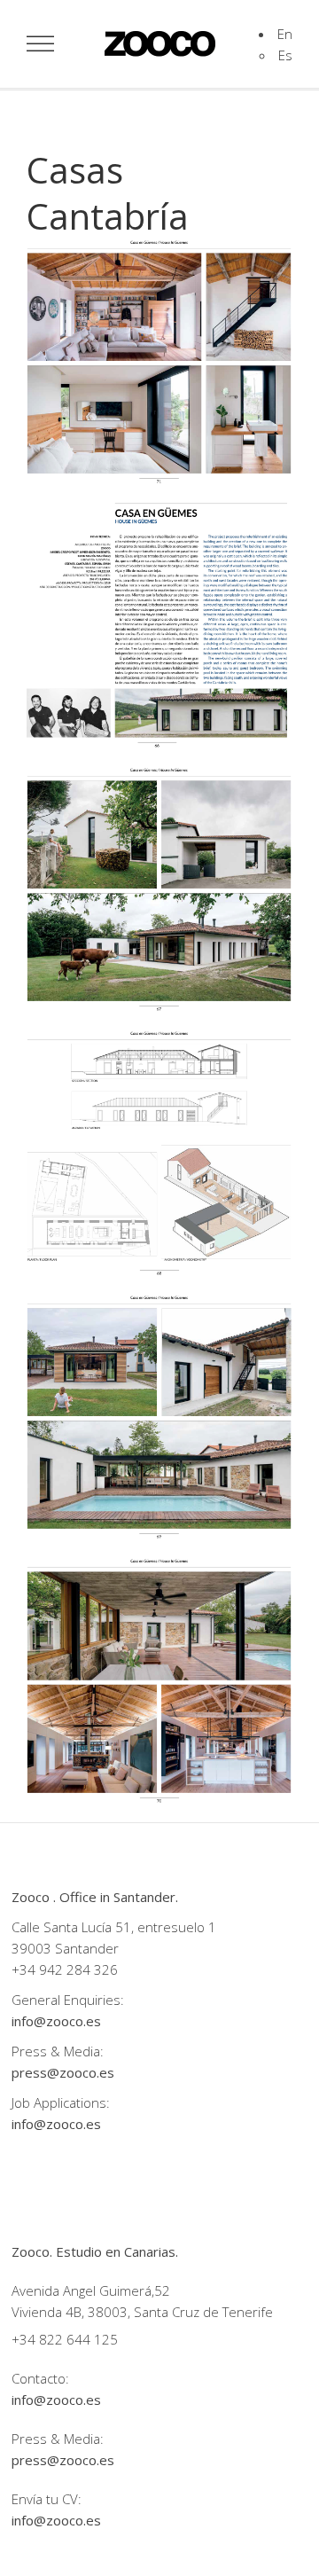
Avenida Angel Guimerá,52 (91, 2290)
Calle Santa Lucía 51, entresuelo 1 (114, 1927)
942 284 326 (78, 1969)
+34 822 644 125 (65, 2339)
